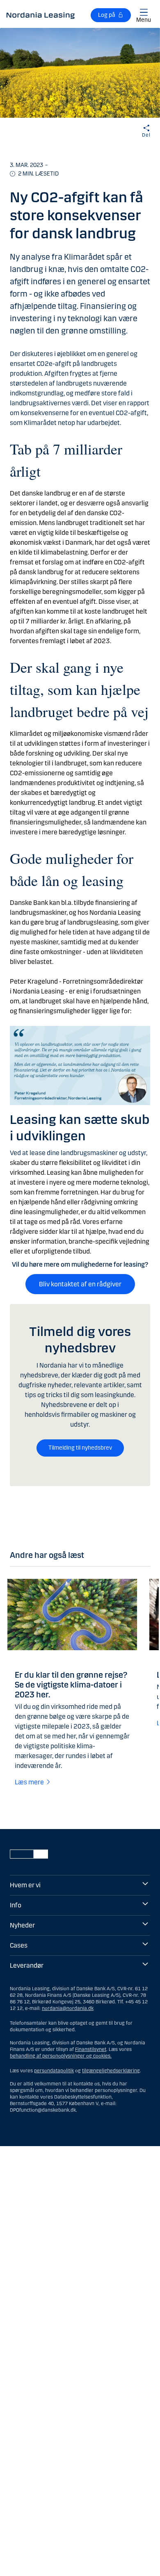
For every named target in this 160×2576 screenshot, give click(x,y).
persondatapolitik (54, 2071)
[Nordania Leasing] (41, 15)
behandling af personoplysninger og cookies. (61, 2056)
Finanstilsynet (91, 2049)
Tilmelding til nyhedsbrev (80, 1448)
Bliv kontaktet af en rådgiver (80, 1284)
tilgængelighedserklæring (111, 2071)
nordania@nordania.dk (68, 2008)
